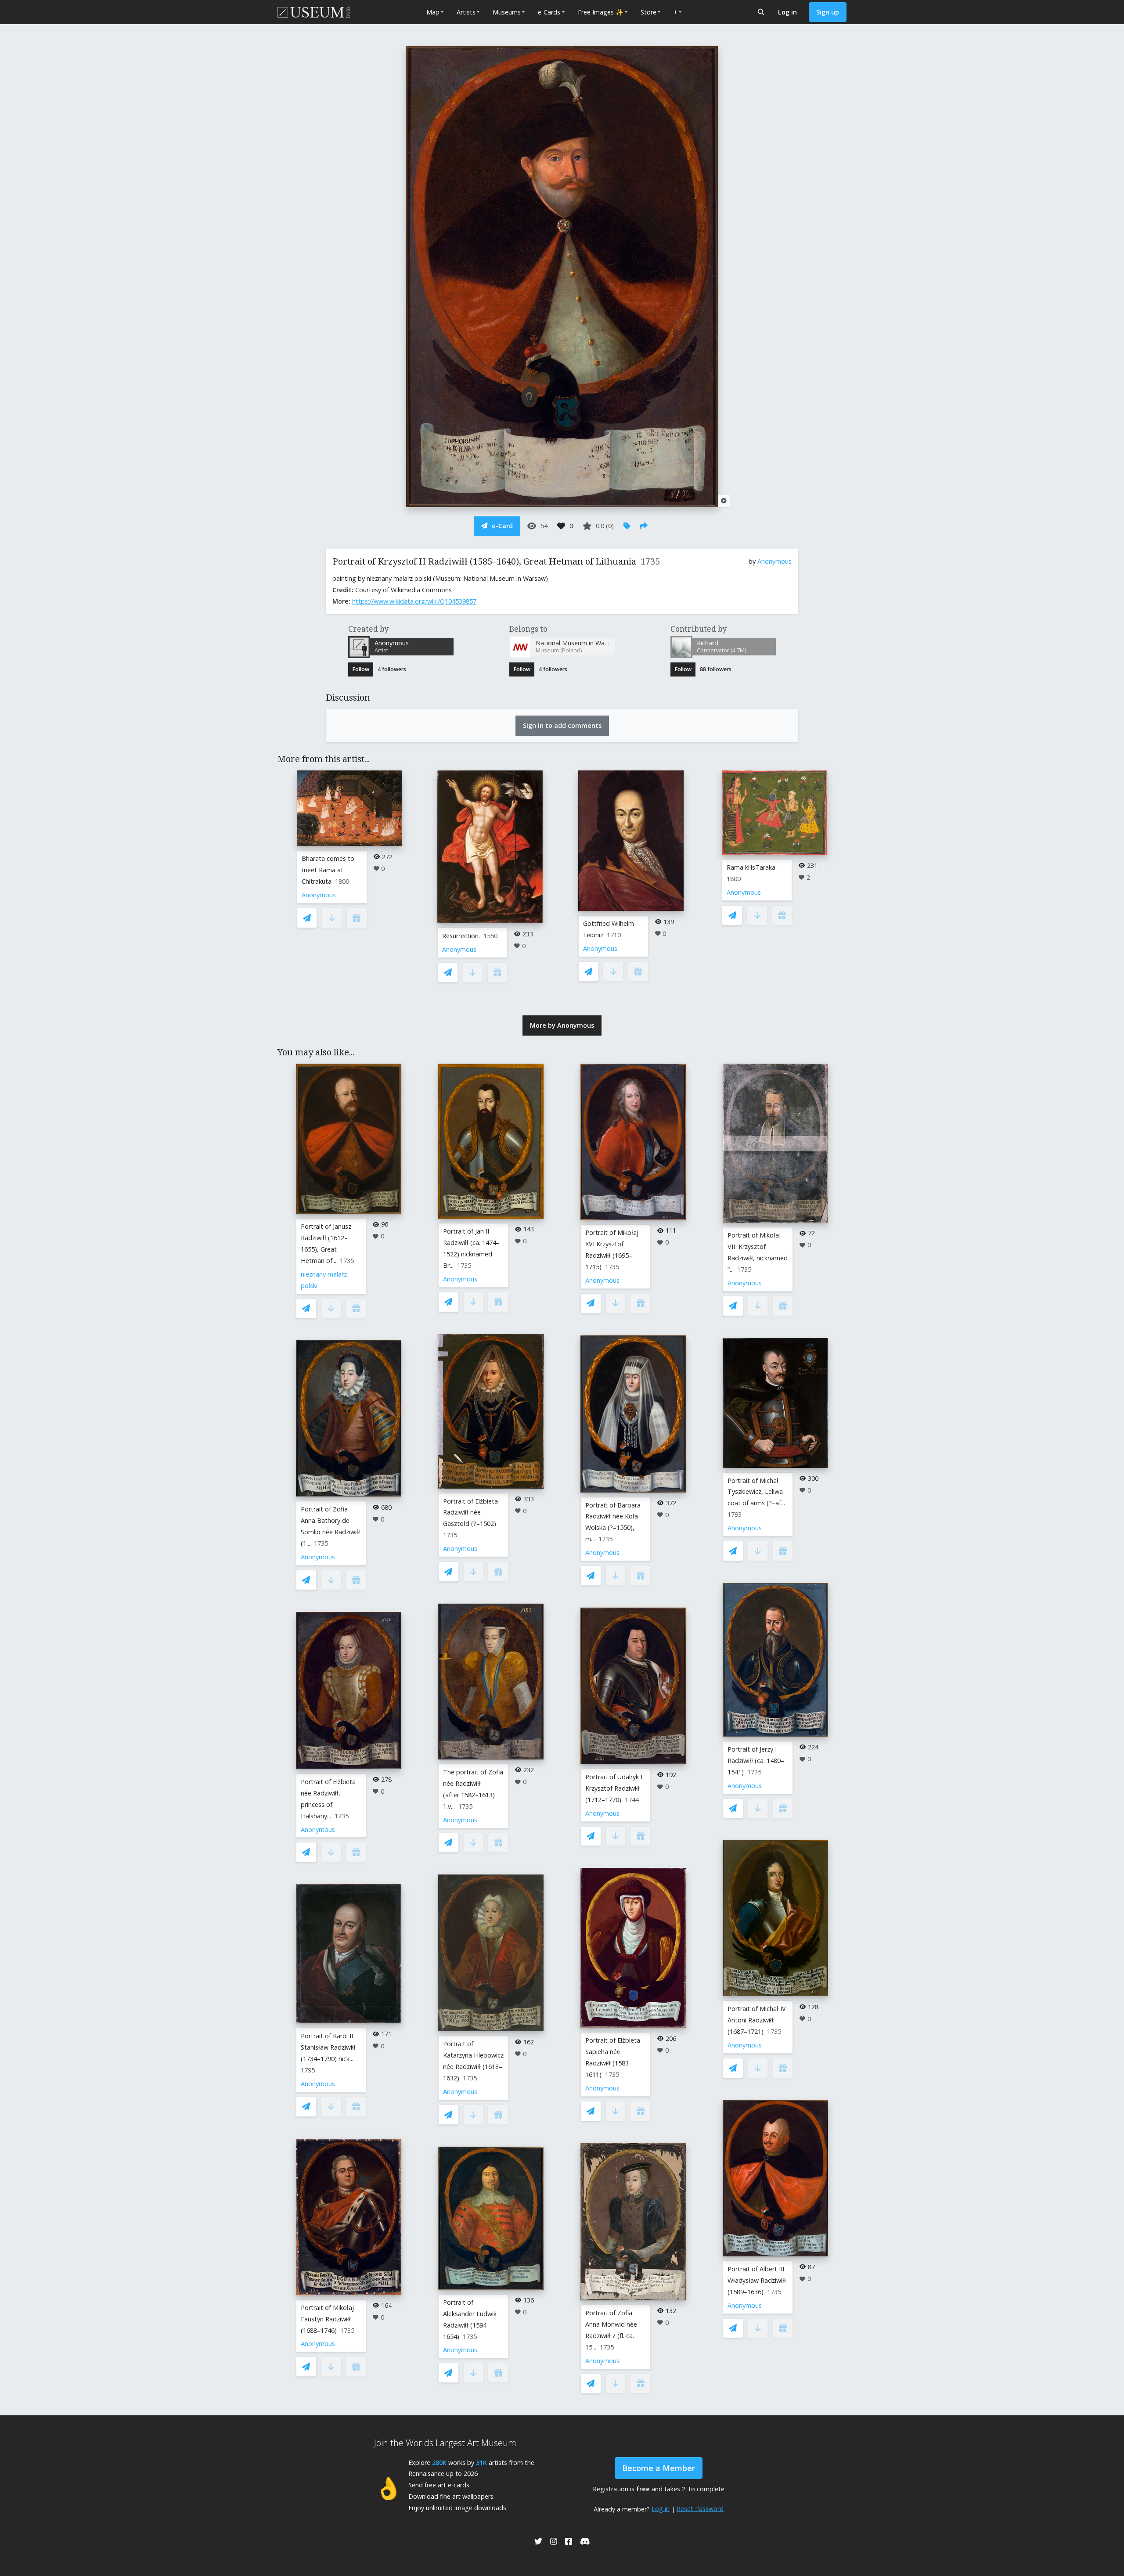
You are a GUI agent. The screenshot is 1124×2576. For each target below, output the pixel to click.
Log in (787, 12)
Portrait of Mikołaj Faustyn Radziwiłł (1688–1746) (327, 2319)
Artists (466, 12)
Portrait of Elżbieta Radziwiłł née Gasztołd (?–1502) (470, 1513)
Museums (507, 12)
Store (648, 12)
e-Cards (549, 12)
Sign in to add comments (562, 725)
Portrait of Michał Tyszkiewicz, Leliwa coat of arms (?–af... (756, 1492)
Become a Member (659, 2468)
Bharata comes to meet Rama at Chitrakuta (328, 870)
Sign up (828, 12)
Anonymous (775, 561)
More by (562, 1025)
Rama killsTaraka (751, 867)
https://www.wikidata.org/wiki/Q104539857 (414, 601)
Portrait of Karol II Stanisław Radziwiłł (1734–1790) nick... (328, 2047)
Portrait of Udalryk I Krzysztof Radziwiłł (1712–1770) (614, 1788)
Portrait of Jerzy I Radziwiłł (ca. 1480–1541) (756, 1761)
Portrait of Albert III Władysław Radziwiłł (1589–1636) (757, 2280)
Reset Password (700, 2509)
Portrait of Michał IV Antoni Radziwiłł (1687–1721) (757, 2020)
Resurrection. (461, 936)
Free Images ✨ (601, 12)
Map (433, 12)
